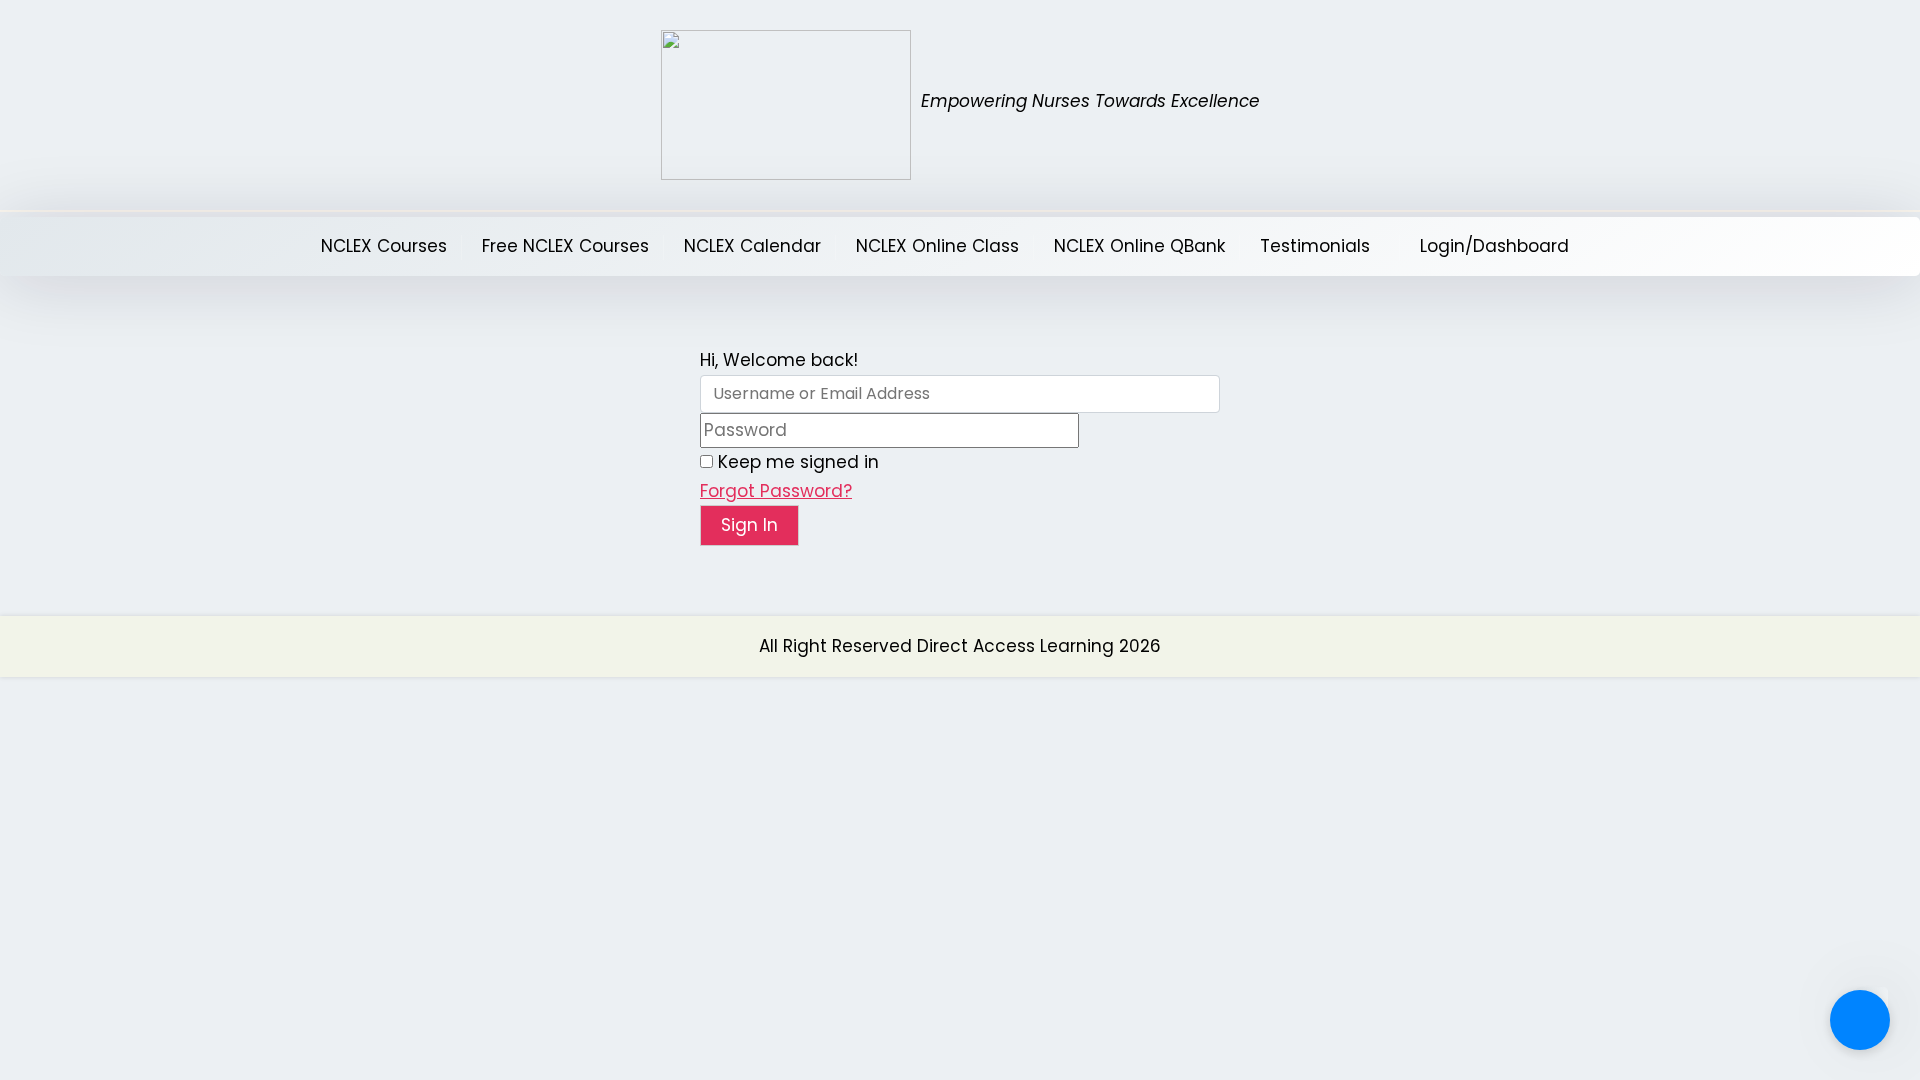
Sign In (749, 525)
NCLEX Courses (384, 246)
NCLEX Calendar (752, 246)
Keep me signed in (798, 462)
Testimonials (1315, 246)
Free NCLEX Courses (565, 246)
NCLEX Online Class (937, 246)
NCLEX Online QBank (1139, 246)
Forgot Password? (776, 491)
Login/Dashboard (1494, 246)
